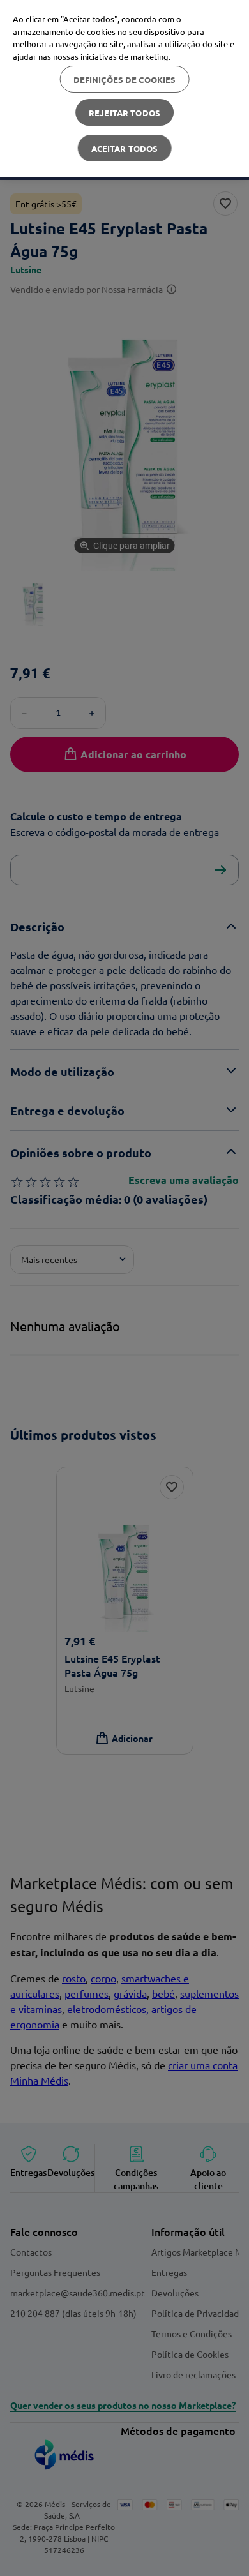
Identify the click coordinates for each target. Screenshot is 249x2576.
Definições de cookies (125, 79)
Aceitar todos (125, 148)
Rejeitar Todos (124, 113)
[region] (124, 89)
